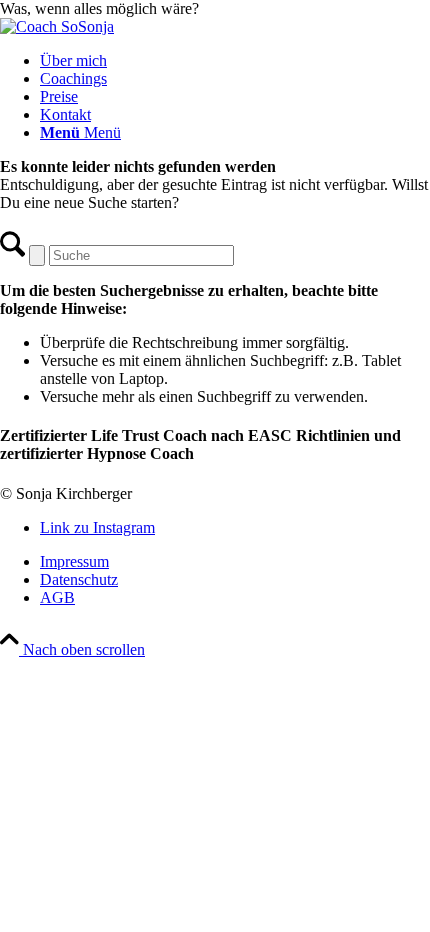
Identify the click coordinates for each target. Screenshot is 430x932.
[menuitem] (235, 61)
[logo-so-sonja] (57, 26)
